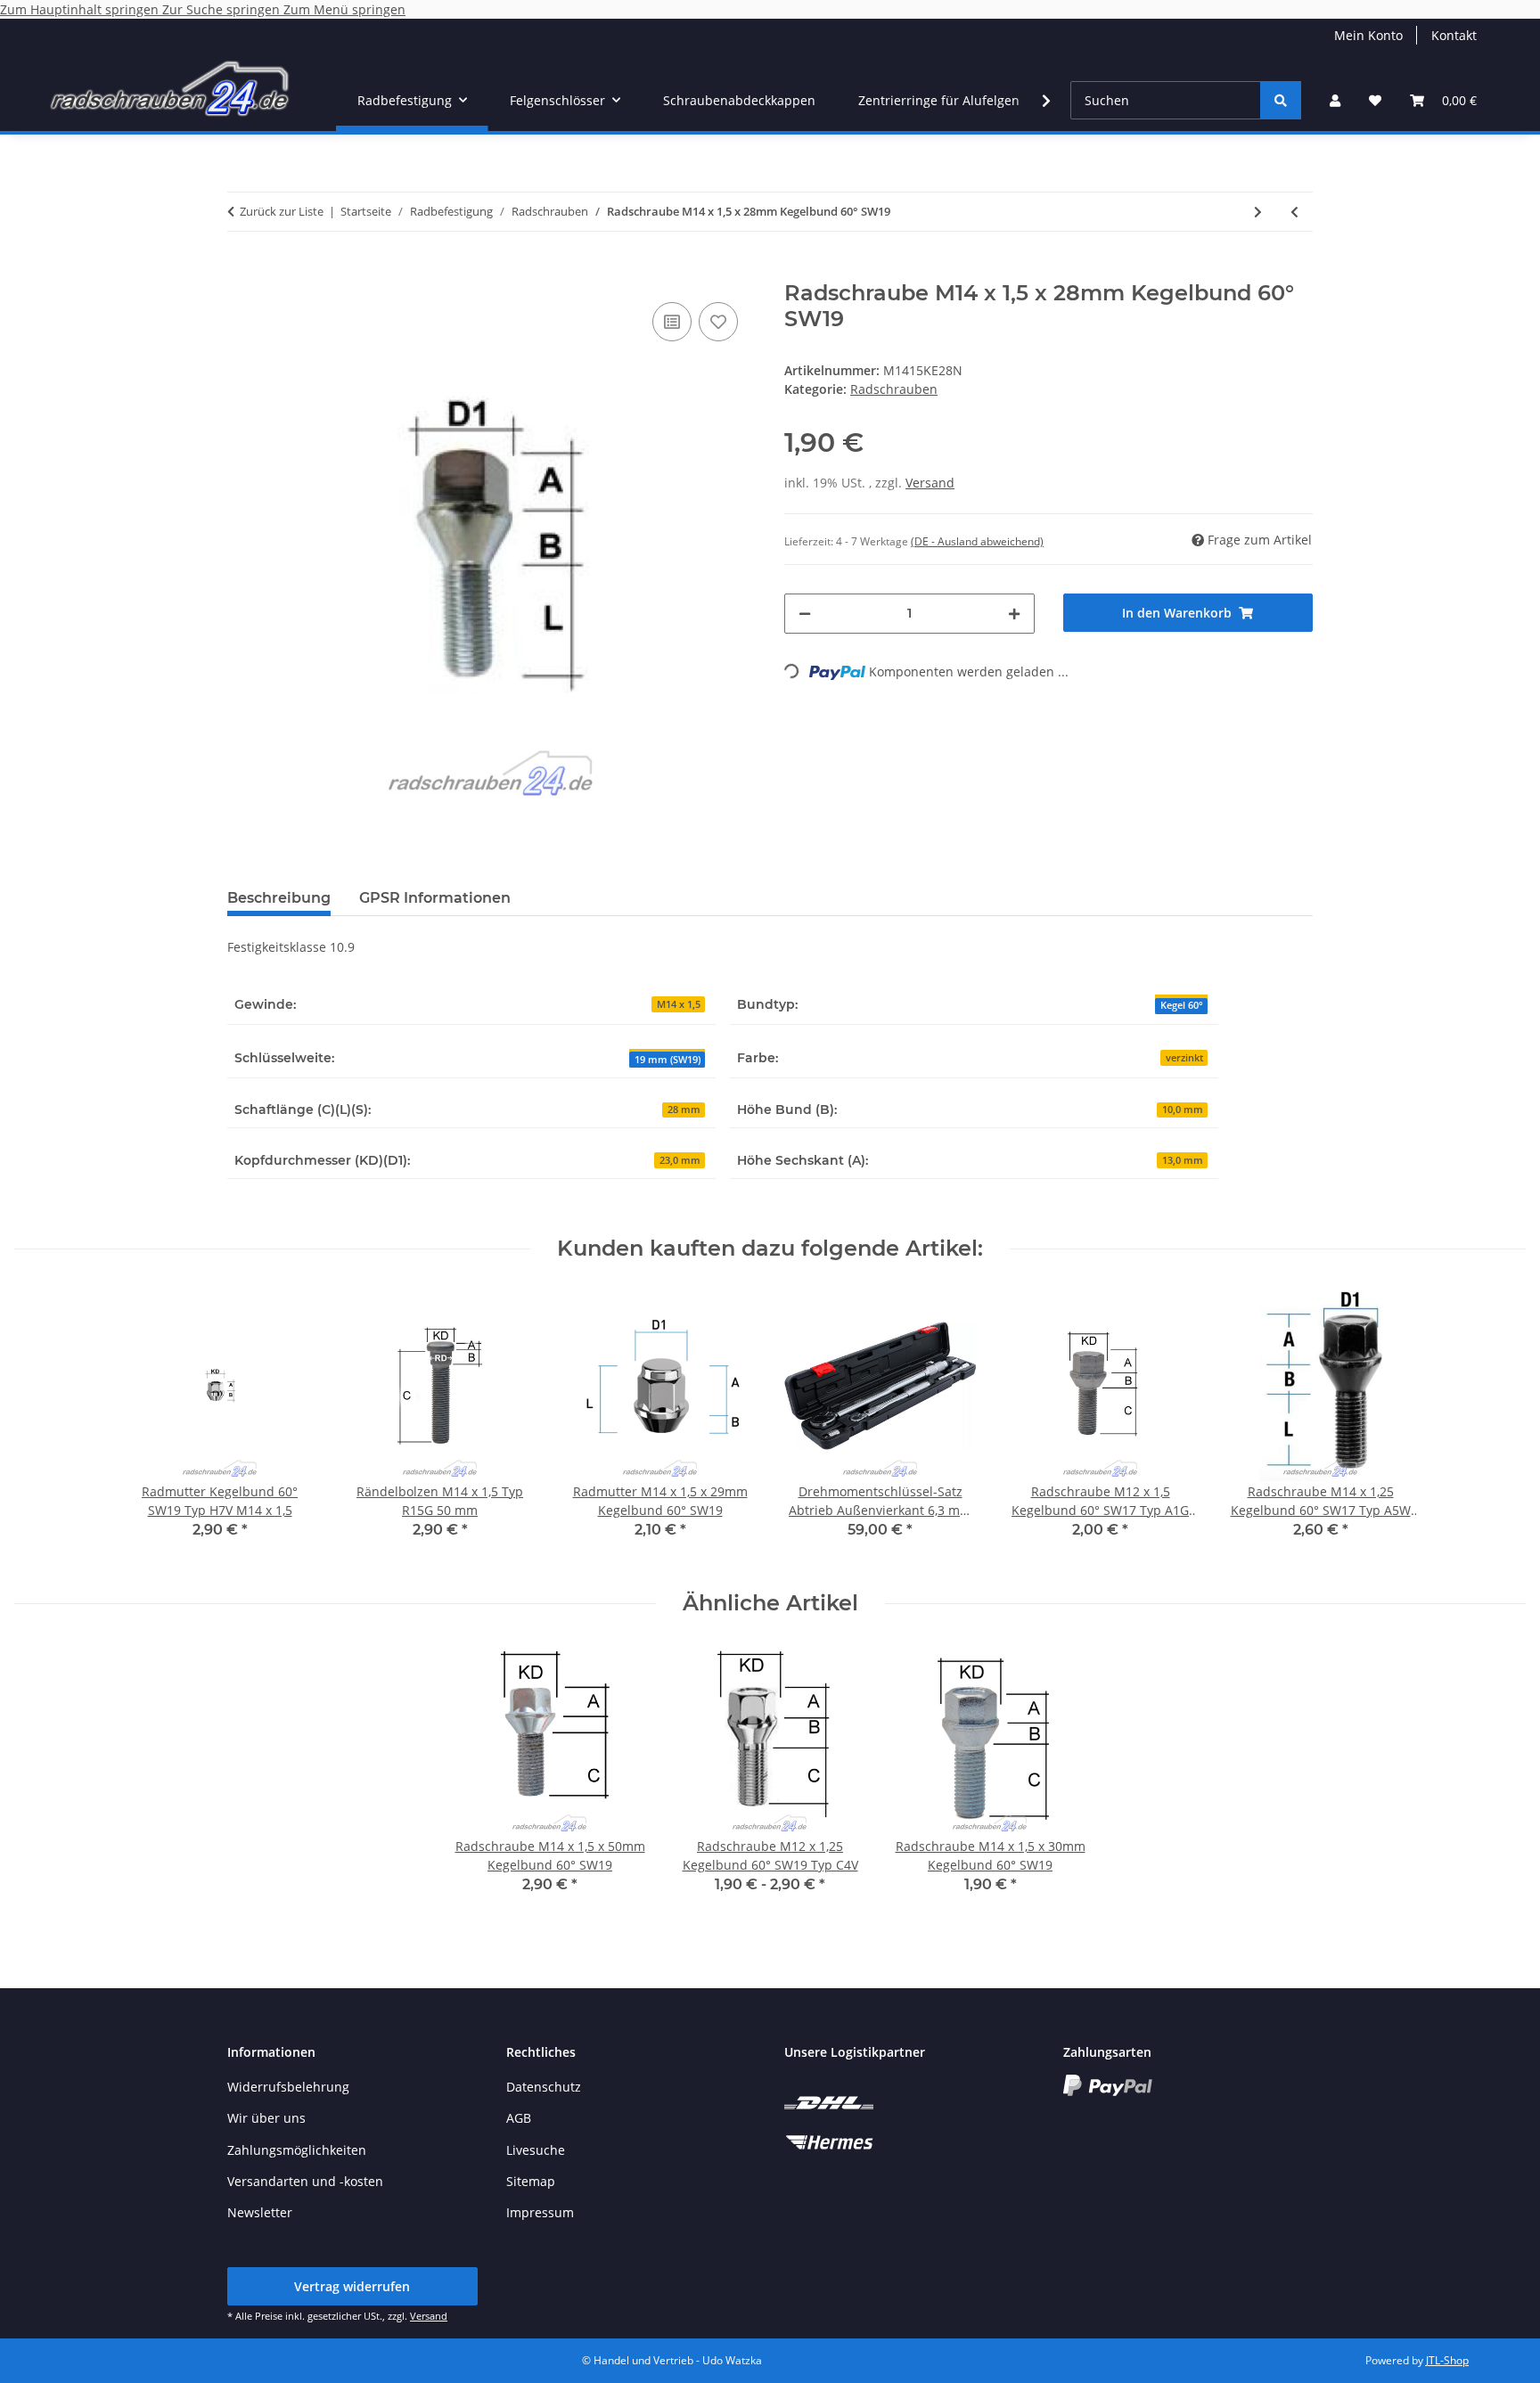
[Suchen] (1281, 100)
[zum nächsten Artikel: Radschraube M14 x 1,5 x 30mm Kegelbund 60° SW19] (1258, 212)
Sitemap (531, 2181)
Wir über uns (266, 2118)
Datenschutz (544, 2087)
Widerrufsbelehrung (288, 2087)
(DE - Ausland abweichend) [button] (977, 541)
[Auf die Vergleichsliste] (672, 322)
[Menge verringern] (805, 614)
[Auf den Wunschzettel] (718, 322)
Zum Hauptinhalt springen (81, 9)
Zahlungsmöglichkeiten (297, 2150)
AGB (519, 2118)
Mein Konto (1368, 35)
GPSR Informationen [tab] (435, 898)
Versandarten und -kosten (305, 2181)
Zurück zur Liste (282, 211)
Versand (930, 483)
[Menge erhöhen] (1014, 614)
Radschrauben (894, 389)
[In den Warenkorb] (242, 271)
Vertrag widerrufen (352, 2286)
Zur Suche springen (223, 9)
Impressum (540, 2212)
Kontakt (1454, 35)
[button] (1335, 100)
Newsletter (260, 2212)
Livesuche (536, 2150)
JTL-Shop (1447, 2360)
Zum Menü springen (344, 9)
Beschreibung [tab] (279, 898)
